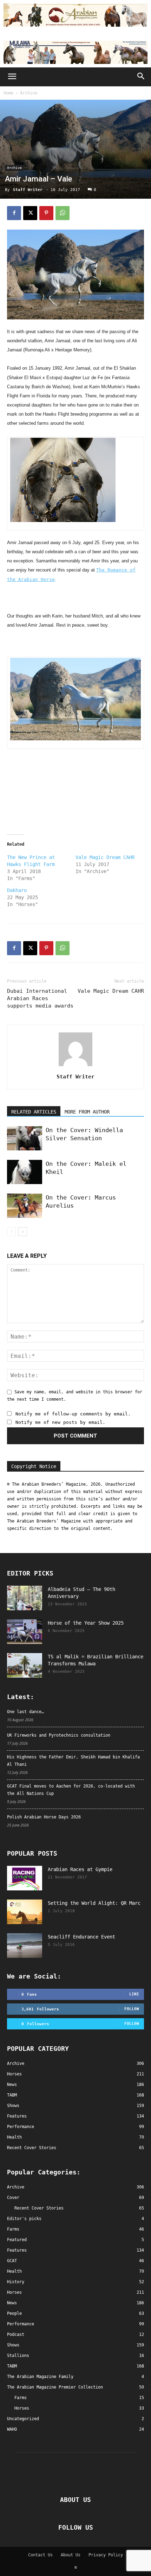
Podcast (16, 2334)
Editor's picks (24, 2219)
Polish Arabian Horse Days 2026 (44, 1817)
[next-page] (23, 1232)
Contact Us (40, 2555)
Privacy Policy (106, 2555)
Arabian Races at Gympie (80, 1869)
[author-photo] (75, 1066)
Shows (13, 2345)
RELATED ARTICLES (34, 1112)
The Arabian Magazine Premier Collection (55, 2387)
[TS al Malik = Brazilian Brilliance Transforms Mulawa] (25, 1665)
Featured (17, 2240)
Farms (13, 2229)
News (12, 2303)
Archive (29, 93)
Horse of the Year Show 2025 (86, 1623)
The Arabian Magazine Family (40, 2377)
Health (14, 2271)
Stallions (18, 2356)
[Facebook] (14, 213)
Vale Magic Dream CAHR (105, 857)
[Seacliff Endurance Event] (25, 1946)
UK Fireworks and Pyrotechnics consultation (59, 1735)
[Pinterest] (46, 213)
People (14, 2313)
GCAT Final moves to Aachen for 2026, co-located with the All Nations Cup (71, 1790)
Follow (132, 2009)
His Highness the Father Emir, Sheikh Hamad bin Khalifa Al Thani (73, 1761)
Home (8, 93)
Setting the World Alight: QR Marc (94, 1903)
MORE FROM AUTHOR (87, 1112)
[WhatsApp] (63, 213)
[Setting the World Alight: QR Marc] (25, 1912)
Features (17, 2250)
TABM (12, 2366)
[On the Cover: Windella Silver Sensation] (25, 1138)
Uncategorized (23, 2419)
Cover (13, 2198)
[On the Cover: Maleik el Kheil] (25, 1172)
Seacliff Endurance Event (81, 1937)
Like (134, 1994)
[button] (12, 77)
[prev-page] (11, 1232)
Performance (21, 2324)
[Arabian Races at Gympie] (25, 1878)
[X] (30, 213)
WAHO (12, 2429)
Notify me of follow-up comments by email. (73, 1414)
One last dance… (25, 1712)
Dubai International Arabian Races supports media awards (40, 998)
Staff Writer (28, 190)
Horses (14, 2292)
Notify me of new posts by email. (60, 1422)
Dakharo (17, 890)
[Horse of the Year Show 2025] (25, 1632)
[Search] (141, 77)
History (16, 2282)
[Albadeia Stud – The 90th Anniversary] (25, 1598)
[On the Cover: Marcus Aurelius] (25, 1206)
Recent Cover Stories (39, 2208)
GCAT (12, 2261)
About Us (71, 2555)
